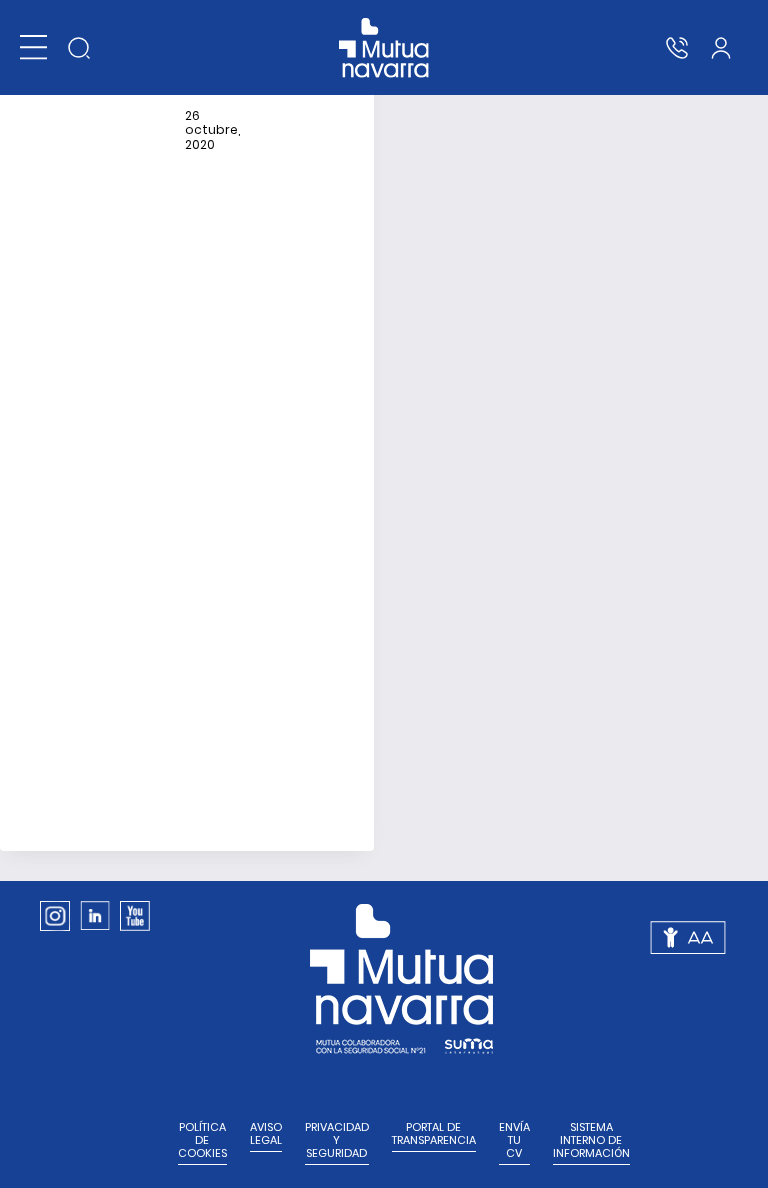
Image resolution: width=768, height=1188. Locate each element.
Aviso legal (266, 1134)
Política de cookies (202, 1141)
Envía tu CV (514, 1141)
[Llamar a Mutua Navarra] (677, 48)
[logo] (384, 48)
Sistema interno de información (591, 1141)
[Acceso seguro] (721, 48)
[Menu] (33, 47)
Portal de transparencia (434, 1134)
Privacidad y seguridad (337, 1141)
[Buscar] (79, 48)
